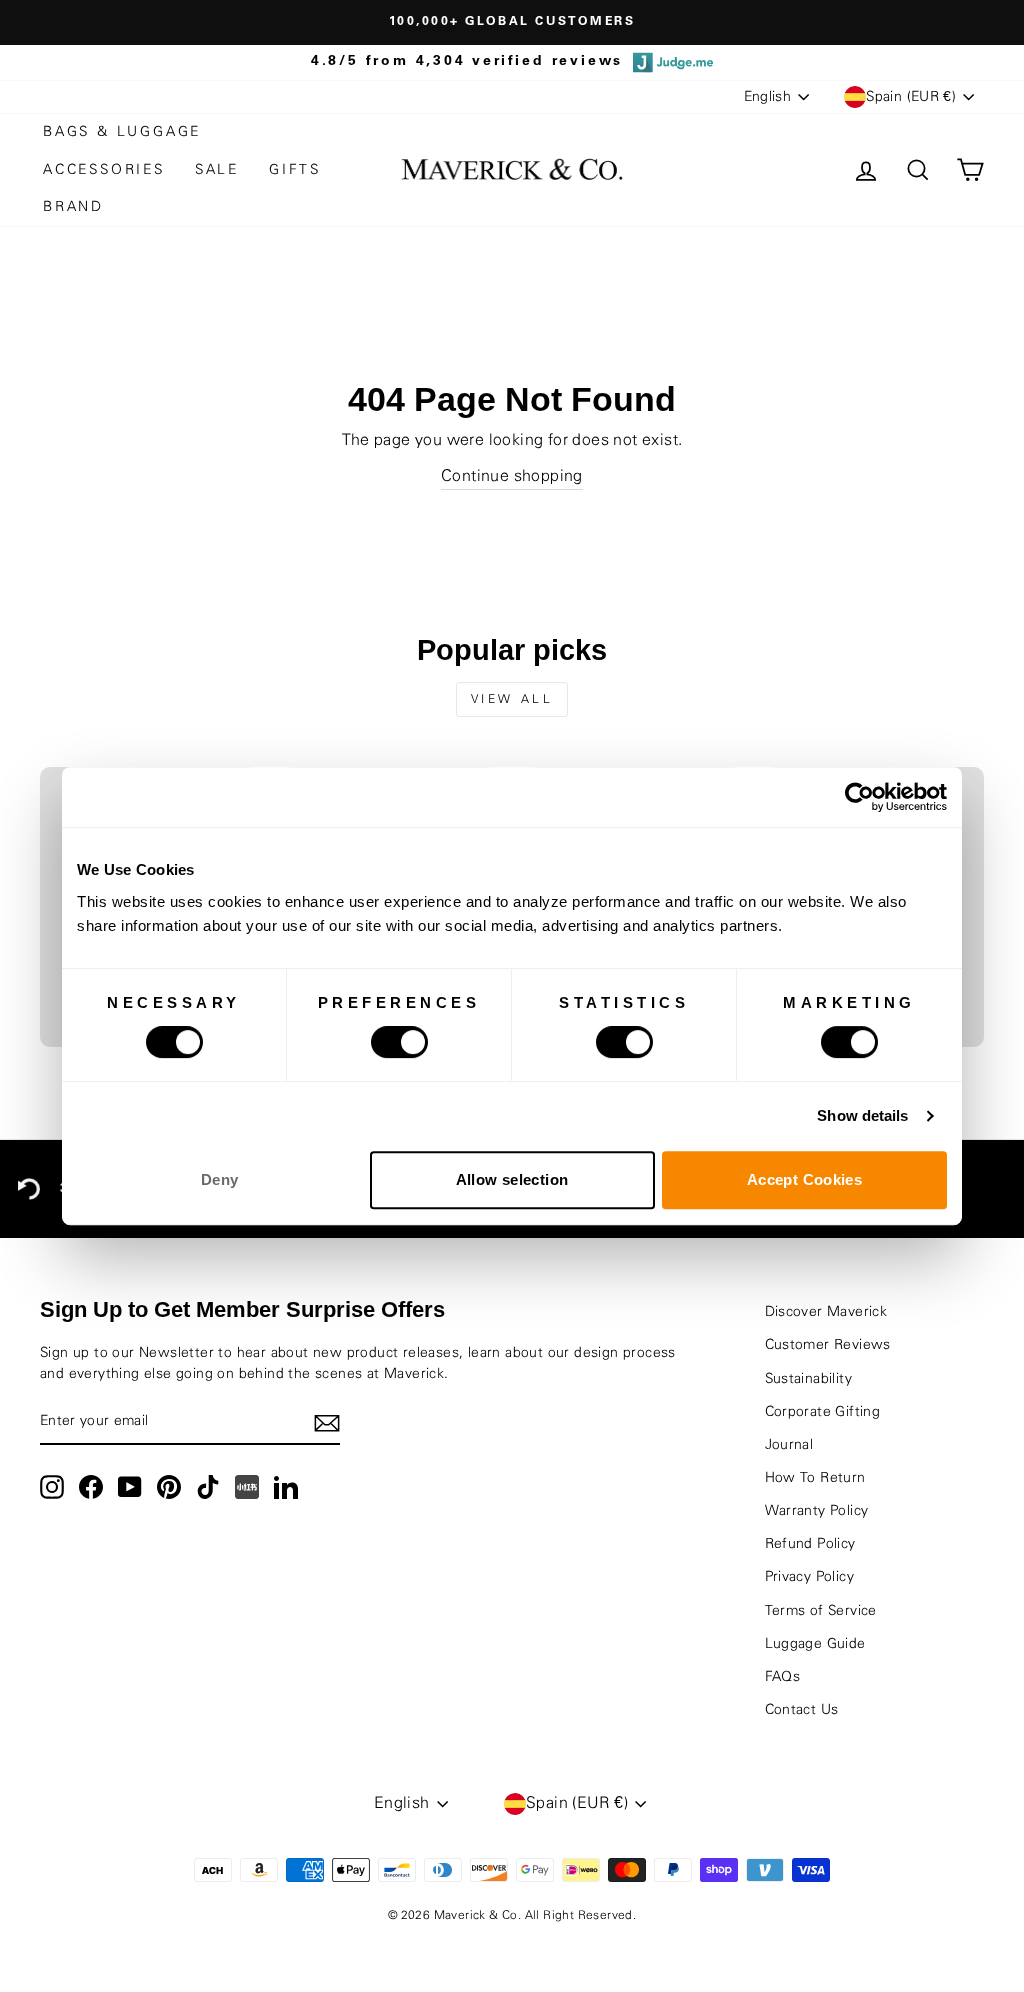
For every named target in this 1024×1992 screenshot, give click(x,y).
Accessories (104, 170)
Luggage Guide (815, 1644)
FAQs (783, 1677)
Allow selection (512, 1179)
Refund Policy (810, 1544)
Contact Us (802, 1710)
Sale (217, 170)
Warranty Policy (817, 1511)
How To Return (815, 1478)
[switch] (399, 1042)
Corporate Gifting (823, 1412)
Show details (862, 1115)
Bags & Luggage (122, 132)
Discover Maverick (826, 1312)
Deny (220, 1179)
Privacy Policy (810, 1577)
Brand (73, 207)
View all (512, 699)
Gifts (295, 170)
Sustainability (809, 1379)
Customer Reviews (828, 1345)
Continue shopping (512, 476)
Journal (789, 1445)
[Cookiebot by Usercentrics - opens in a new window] (859, 797)
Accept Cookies (804, 1179)
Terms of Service (821, 1611)
